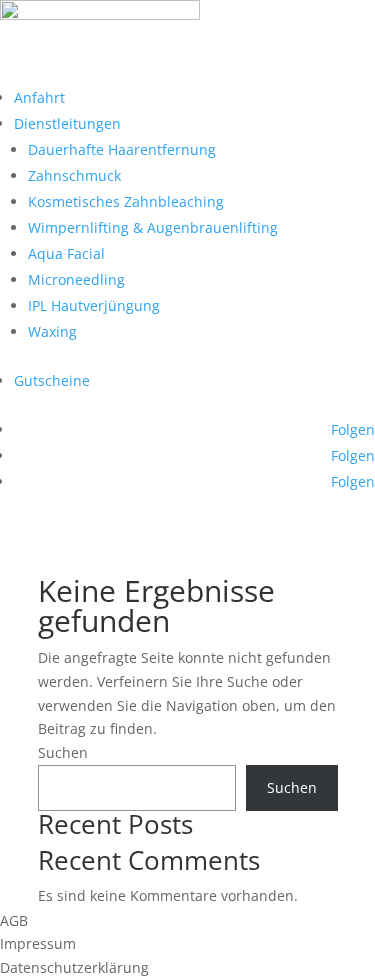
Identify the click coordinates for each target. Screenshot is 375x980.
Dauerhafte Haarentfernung (122, 149)
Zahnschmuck (74, 175)
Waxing (52, 331)
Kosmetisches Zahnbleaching (126, 201)
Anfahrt (39, 97)
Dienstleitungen (67, 123)
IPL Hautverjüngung (94, 305)
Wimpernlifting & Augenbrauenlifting (153, 227)
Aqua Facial (66, 253)
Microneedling (76, 279)
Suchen (63, 752)
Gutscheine (52, 380)
